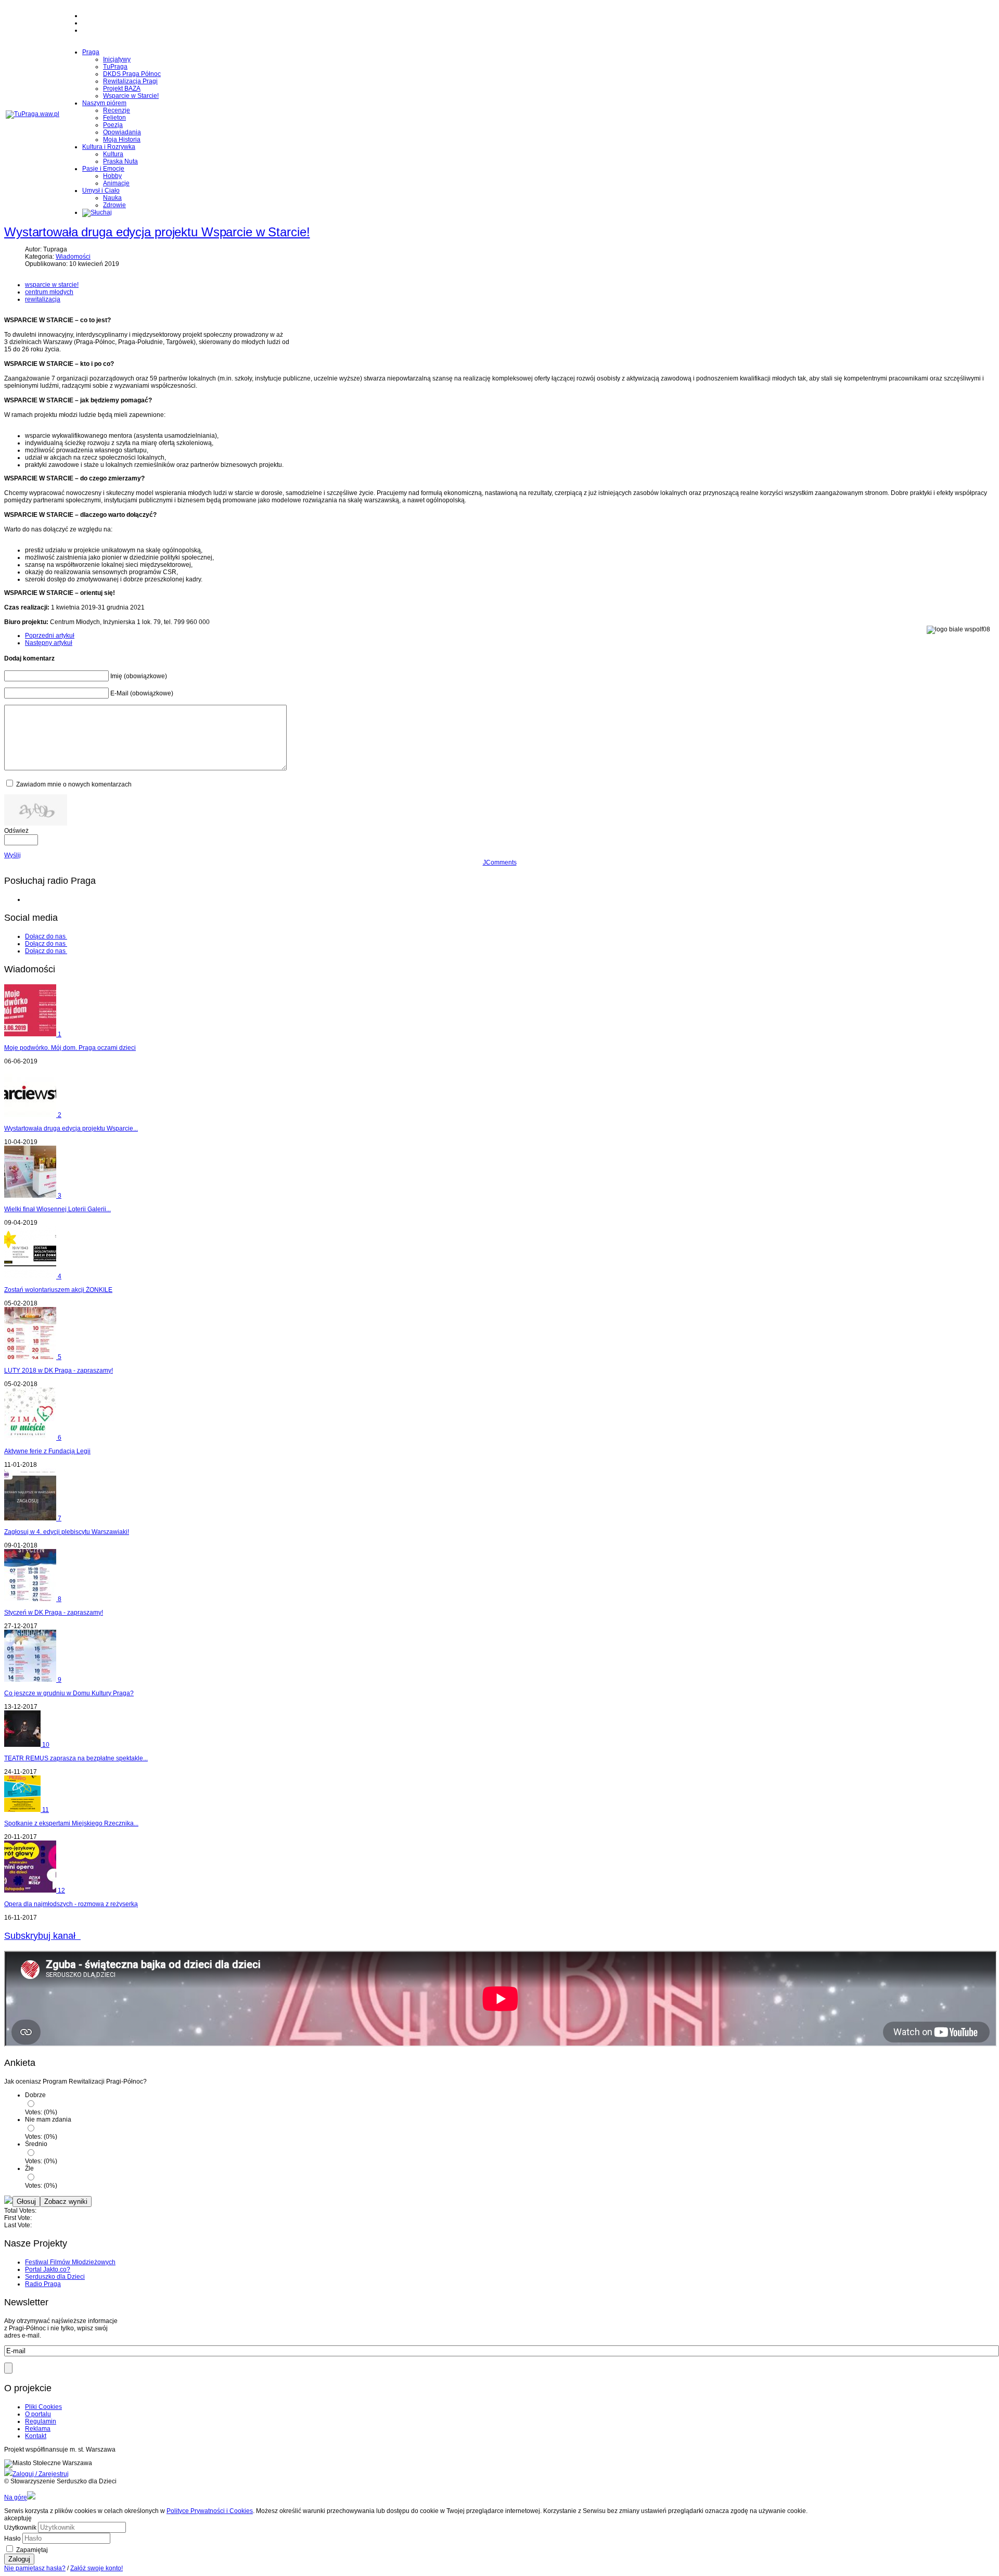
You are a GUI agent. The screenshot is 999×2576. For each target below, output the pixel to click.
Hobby (112, 176)
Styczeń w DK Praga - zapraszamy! (54, 1613)
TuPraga (115, 67)
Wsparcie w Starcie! (131, 96)
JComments (500, 862)
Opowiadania (122, 132)
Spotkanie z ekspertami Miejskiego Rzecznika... (71, 1823)
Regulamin (41, 2421)
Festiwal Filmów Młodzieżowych (70, 2262)
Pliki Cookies (43, 2407)
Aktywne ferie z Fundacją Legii (47, 1451)
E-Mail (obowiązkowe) (142, 693)
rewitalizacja (43, 299)
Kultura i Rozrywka (109, 147)
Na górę (16, 2497)
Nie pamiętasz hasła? (35, 2568)
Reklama (38, 2429)
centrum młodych (49, 292)
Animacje (116, 183)
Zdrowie (114, 205)
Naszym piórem (104, 103)
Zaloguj (19, 2559)
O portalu (38, 2414)
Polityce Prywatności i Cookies (210, 2511)
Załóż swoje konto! (97, 2568)
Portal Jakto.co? (48, 2269)
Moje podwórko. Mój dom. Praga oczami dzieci (70, 1048)
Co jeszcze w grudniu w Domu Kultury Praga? (69, 1693)
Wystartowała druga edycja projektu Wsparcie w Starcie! (157, 232)
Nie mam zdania (48, 2120)
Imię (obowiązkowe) (139, 676)
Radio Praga (43, 2284)
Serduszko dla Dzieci (55, 2277)
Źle (29, 2168)
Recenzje (117, 110)
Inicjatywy (117, 59)
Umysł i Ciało (101, 191)
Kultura (113, 154)
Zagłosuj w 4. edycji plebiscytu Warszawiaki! (67, 1532)
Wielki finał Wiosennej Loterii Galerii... (57, 1209)
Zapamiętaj (32, 2550)
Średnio (36, 2144)
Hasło (12, 2539)
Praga (91, 52)
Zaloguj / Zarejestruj (41, 2474)
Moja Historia (122, 139)
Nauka (112, 198)
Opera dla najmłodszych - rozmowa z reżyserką (71, 1904)
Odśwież (16, 831)
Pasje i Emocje (103, 169)
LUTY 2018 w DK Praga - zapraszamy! (59, 1371)
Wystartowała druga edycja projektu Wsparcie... (71, 1128)
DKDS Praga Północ (132, 74)
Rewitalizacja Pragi (130, 81)
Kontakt (36, 2436)
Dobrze (35, 2095)
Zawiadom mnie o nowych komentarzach (74, 784)
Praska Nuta (120, 161)
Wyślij (12, 855)
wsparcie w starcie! (52, 285)
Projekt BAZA (122, 88)
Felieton (114, 118)
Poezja (113, 125)
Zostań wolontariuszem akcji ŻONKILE (58, 1290)
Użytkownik (20, 2528)
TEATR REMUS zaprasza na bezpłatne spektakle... (76, 1758)
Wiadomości (73, 257)
